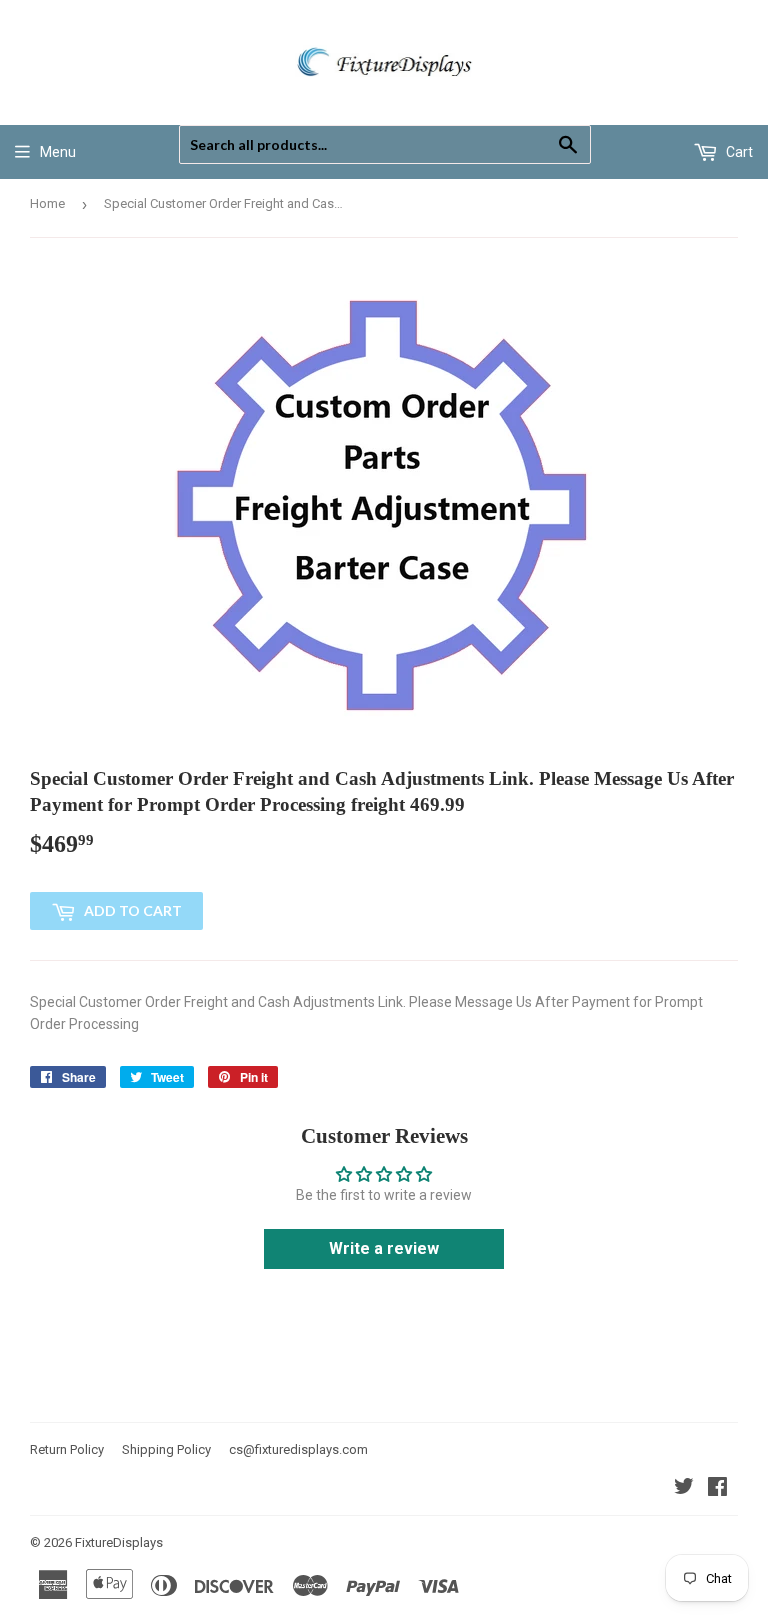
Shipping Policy (166, 1449)
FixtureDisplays (119, 1542)
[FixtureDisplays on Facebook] (717, 1489)
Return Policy (67, 1449)
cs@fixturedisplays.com (298, 1449)
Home (47, 203)
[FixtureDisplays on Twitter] (684, 1489)
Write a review (384, 1248)
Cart (738, 152)
